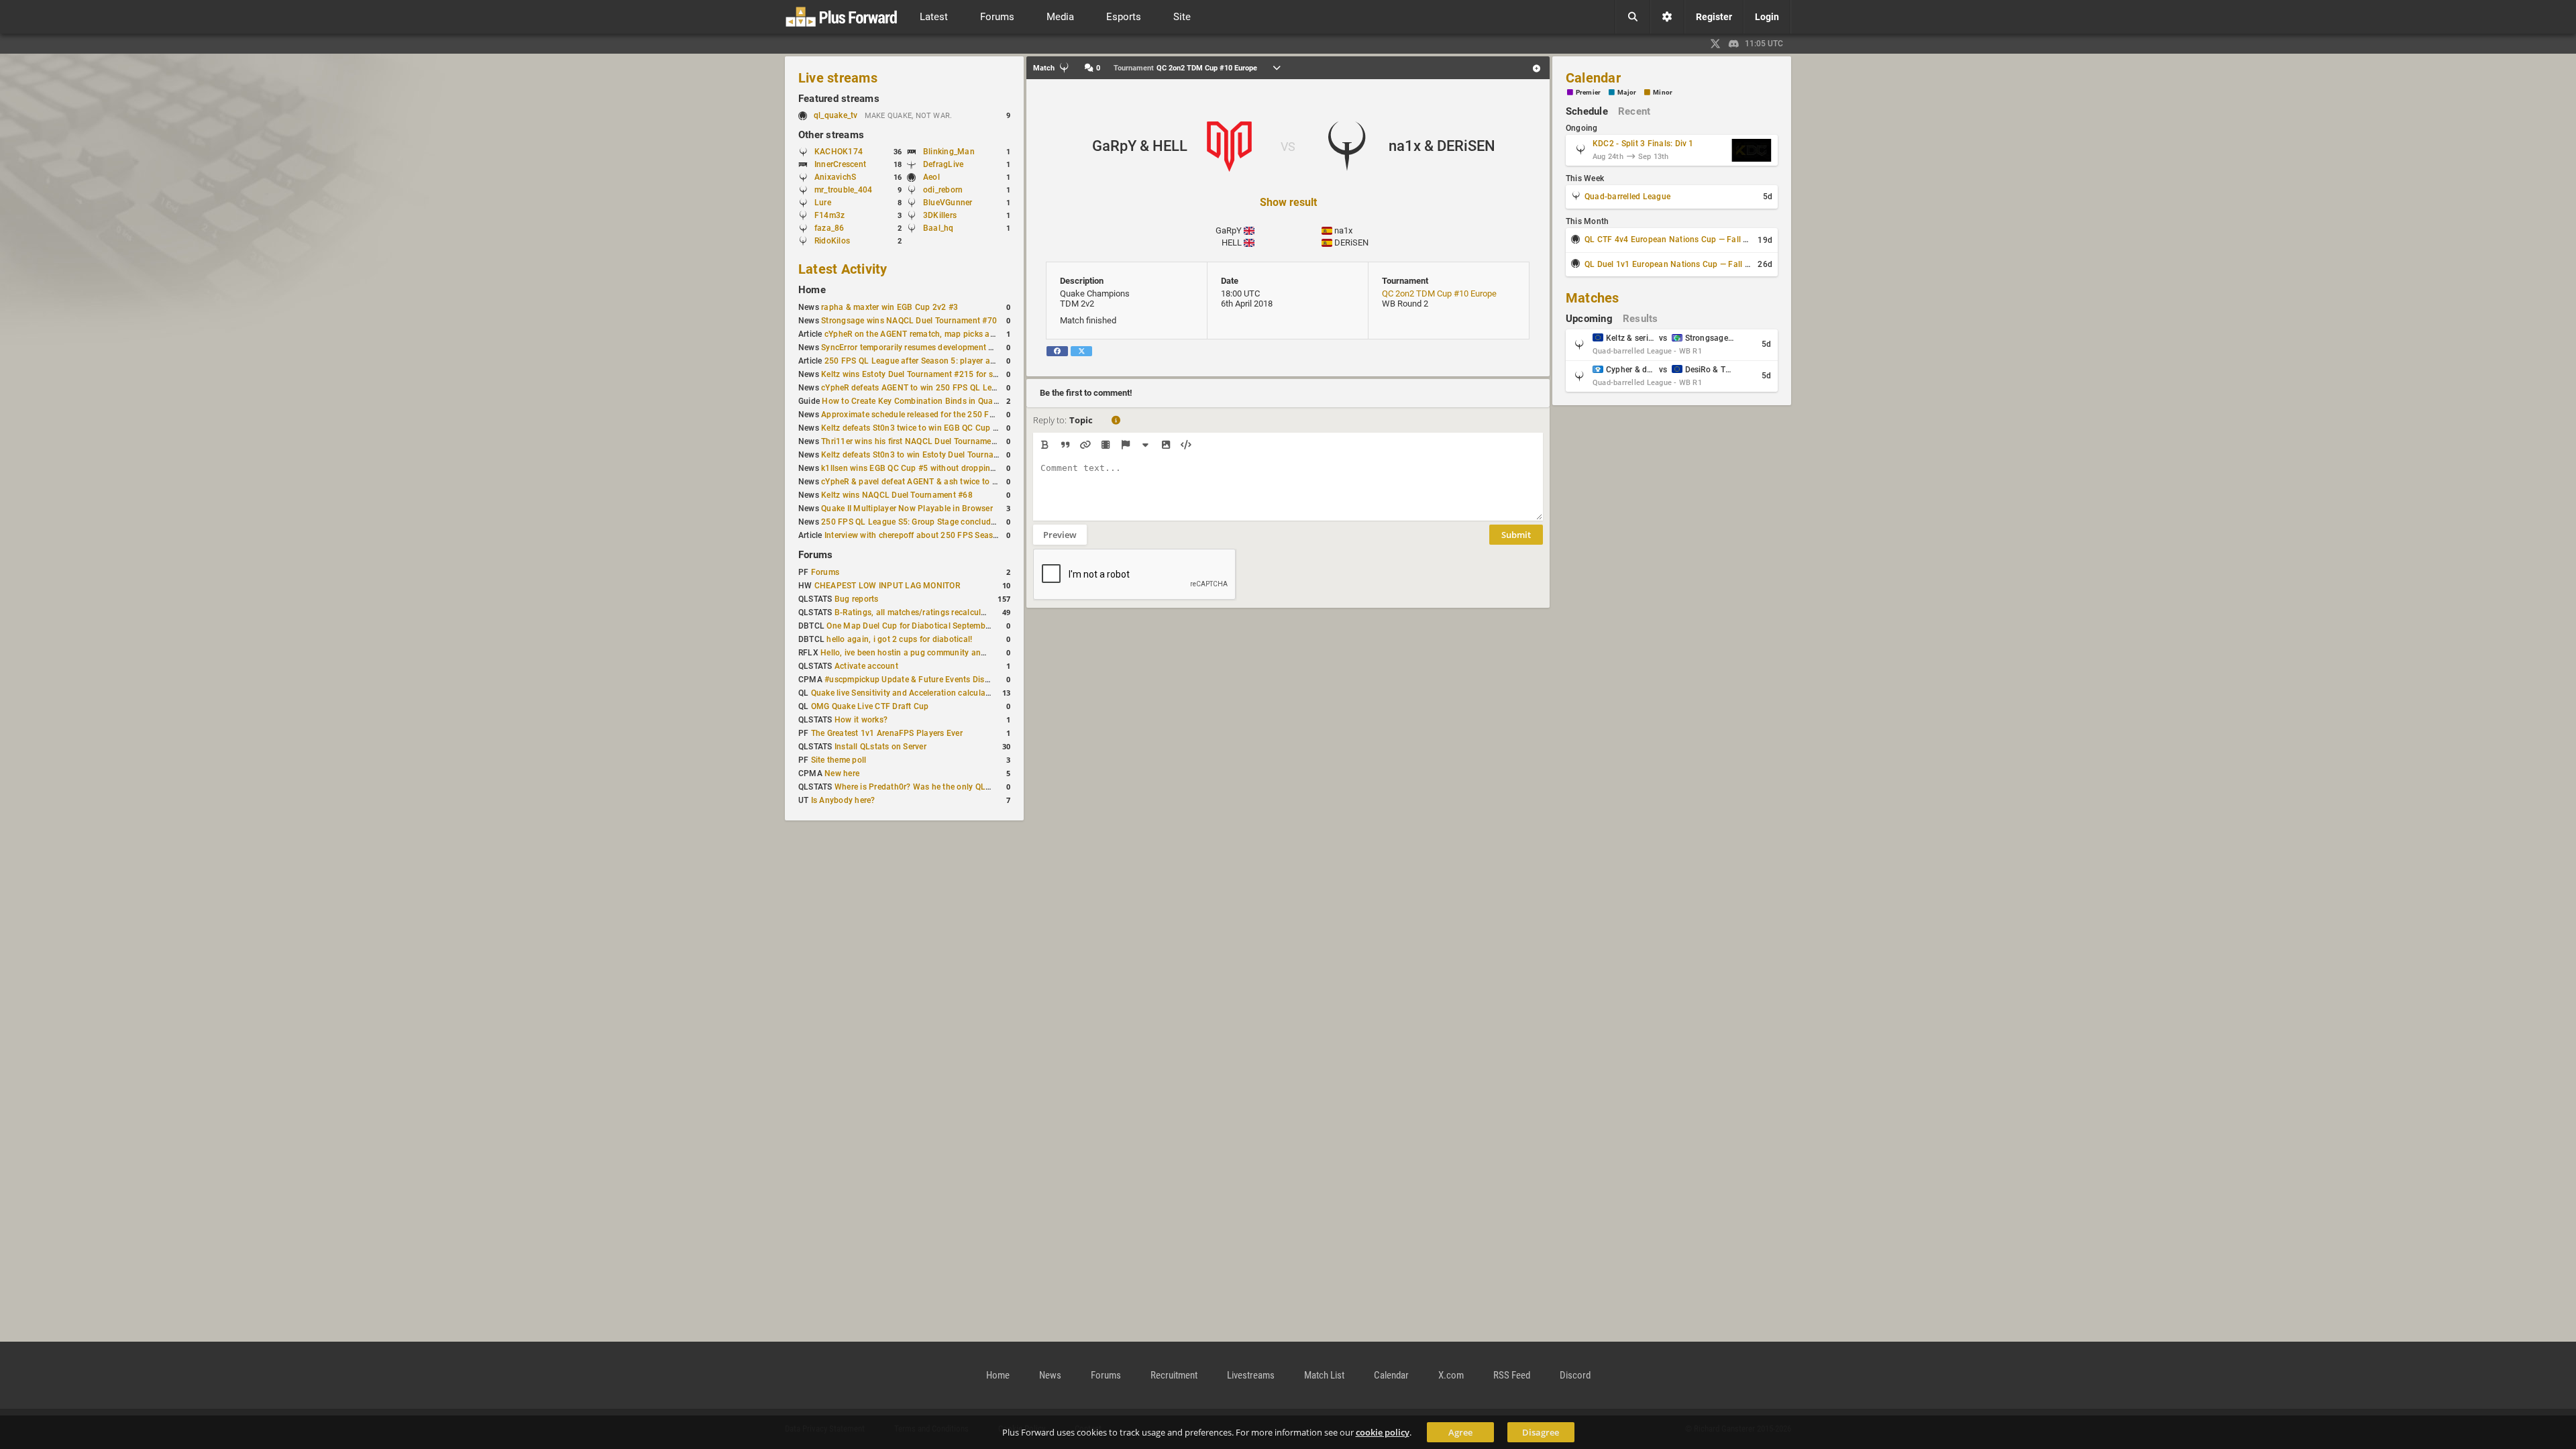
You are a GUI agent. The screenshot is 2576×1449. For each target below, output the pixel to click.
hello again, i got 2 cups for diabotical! (899, 639)
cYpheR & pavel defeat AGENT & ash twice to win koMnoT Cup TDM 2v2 (957, 482)
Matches (1593, 298)
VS (1288, 147)
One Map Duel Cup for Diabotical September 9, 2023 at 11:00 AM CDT (958, 626)
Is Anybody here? (843, 800)
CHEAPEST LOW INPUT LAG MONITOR (887, 586)
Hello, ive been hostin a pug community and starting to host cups (943, 653)
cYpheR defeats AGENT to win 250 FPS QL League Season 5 (934, 388)
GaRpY (1229, 230)
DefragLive (943, 164)
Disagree (1541, 1432)
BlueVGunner (948, 203)
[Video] (1105, 445)
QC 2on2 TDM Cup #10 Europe (1439, 293)
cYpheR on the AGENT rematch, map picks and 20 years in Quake (947, 334)
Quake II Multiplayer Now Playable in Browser (907, 508)
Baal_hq (938, 228)
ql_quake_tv (836, 115)
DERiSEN (1351, 243)
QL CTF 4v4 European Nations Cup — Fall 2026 (1673, 239)
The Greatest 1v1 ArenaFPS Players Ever (887, 733)
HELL (1232, 243)
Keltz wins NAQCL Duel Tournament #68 (897, 495)
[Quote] (1065, 445)
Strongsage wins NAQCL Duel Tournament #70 (909, 321)
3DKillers (940, 215)
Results (1641, 319)
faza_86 (829, 228)
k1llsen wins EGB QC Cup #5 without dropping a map (921, 468)
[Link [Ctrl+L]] (1085, 445)
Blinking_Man (949, 152)
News (1050, 1375)
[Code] (1186, 445)
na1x (1343, 230)
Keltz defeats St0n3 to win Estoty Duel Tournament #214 (927, 455)
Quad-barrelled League (1627, 197)
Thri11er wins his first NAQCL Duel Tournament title (918, 441)
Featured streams (839, 99)
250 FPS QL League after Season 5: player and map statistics (940, 361)
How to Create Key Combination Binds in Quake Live (920, 401)
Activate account (866, 666)
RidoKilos (832, 241)
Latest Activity (843, 269)
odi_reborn (943, 190)
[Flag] (1125, 445)
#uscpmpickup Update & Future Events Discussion (919, 680)
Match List (1324, 1375)
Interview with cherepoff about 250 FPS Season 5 (917, 535)
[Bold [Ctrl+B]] (1045, 445)
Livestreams (1251, 1375)
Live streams (838, 78)
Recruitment (1174, 1375)
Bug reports (857, 599)
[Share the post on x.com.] (1081, 351)
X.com (1451, 1375)
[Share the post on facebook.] (1057, 351)
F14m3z (829, 215)
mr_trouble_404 (843, 190)
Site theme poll (839, 760)
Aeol (931, 177)
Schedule (1587, 111)
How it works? (861, 720)
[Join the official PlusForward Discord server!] (1734, 44)
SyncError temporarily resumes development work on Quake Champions (955, 347)
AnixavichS (835, 177)
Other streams (831, 135)
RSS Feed (1512, 1375)
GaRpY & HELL (1140, 146)
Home (812, 290)
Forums (815, 555)
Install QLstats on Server (880, 747)
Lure (823, 203)
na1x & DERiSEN (1442, 146)
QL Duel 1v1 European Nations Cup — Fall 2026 (1674, 264)
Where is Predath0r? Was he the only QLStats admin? (935, 787)
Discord (1575, 1375)
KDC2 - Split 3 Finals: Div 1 (1643, 144)
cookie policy (1383, 1432)
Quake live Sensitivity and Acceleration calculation (906, 693)
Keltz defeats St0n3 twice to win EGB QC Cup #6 (912, 428)
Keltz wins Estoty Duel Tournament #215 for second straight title (942, 374)
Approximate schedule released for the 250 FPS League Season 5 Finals (956, 415)
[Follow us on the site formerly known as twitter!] (1715, 44)
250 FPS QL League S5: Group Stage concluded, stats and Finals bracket (958, 522)
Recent (1634, 111)
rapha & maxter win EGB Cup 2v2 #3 (890, 307)
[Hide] (1145, 445)
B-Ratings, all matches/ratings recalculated (916, 612)
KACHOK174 (839, 152)
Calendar (1593, 78)
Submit (1516, 535)
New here (842, 773)
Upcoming (1589, 319)
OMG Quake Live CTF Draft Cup (870, 706)
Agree (1460, 1432)
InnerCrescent (840, 164)
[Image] (1166, 445)
